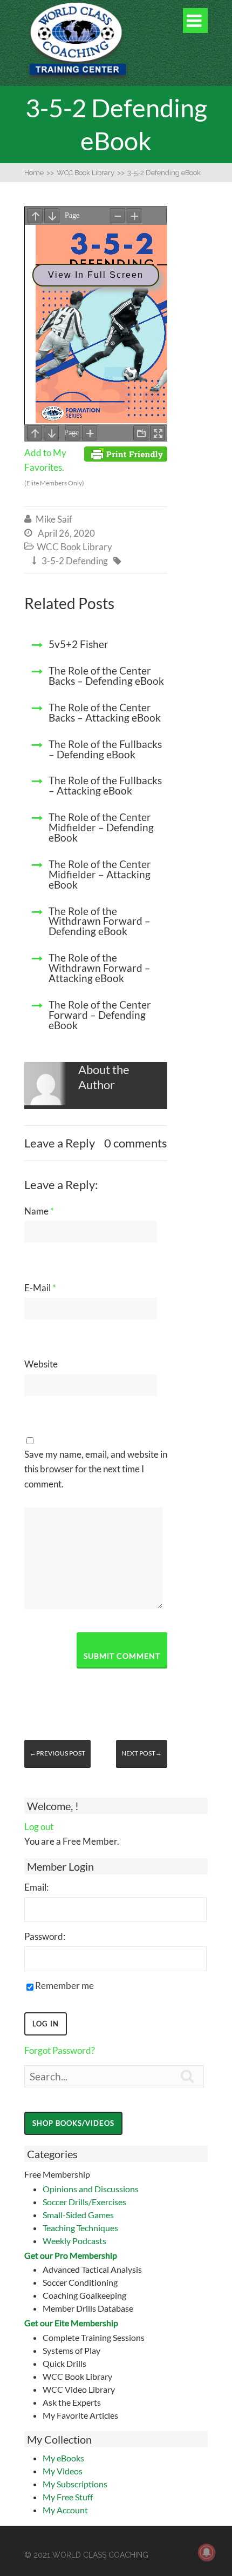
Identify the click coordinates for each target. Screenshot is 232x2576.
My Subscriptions (75, 2484)
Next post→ (142, 1753)
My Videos (63, 2471)
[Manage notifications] (207, 2552)
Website (41, 1364)
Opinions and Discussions (91, 2189)
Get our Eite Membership (71, 2323)
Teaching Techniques (80, 2228)
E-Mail (40, 1288)
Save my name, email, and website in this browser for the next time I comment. (96, 1469)
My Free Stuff (68, 2497)
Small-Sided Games (78, 2215)
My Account (65, 2510)
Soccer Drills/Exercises (84, 2202)
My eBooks (63, 2458)
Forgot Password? (60, 2050)
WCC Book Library (74, 547)
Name (39, 1211)
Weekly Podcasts (74, 2241)
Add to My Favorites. (54, 467)
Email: (36, 1887)
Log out (39, 1827)
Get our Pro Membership (71, 2255)
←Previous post (57, 1753)
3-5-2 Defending (75, 561)
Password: (45, 1936)
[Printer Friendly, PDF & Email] (126, 453)
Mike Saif (54, 519)
